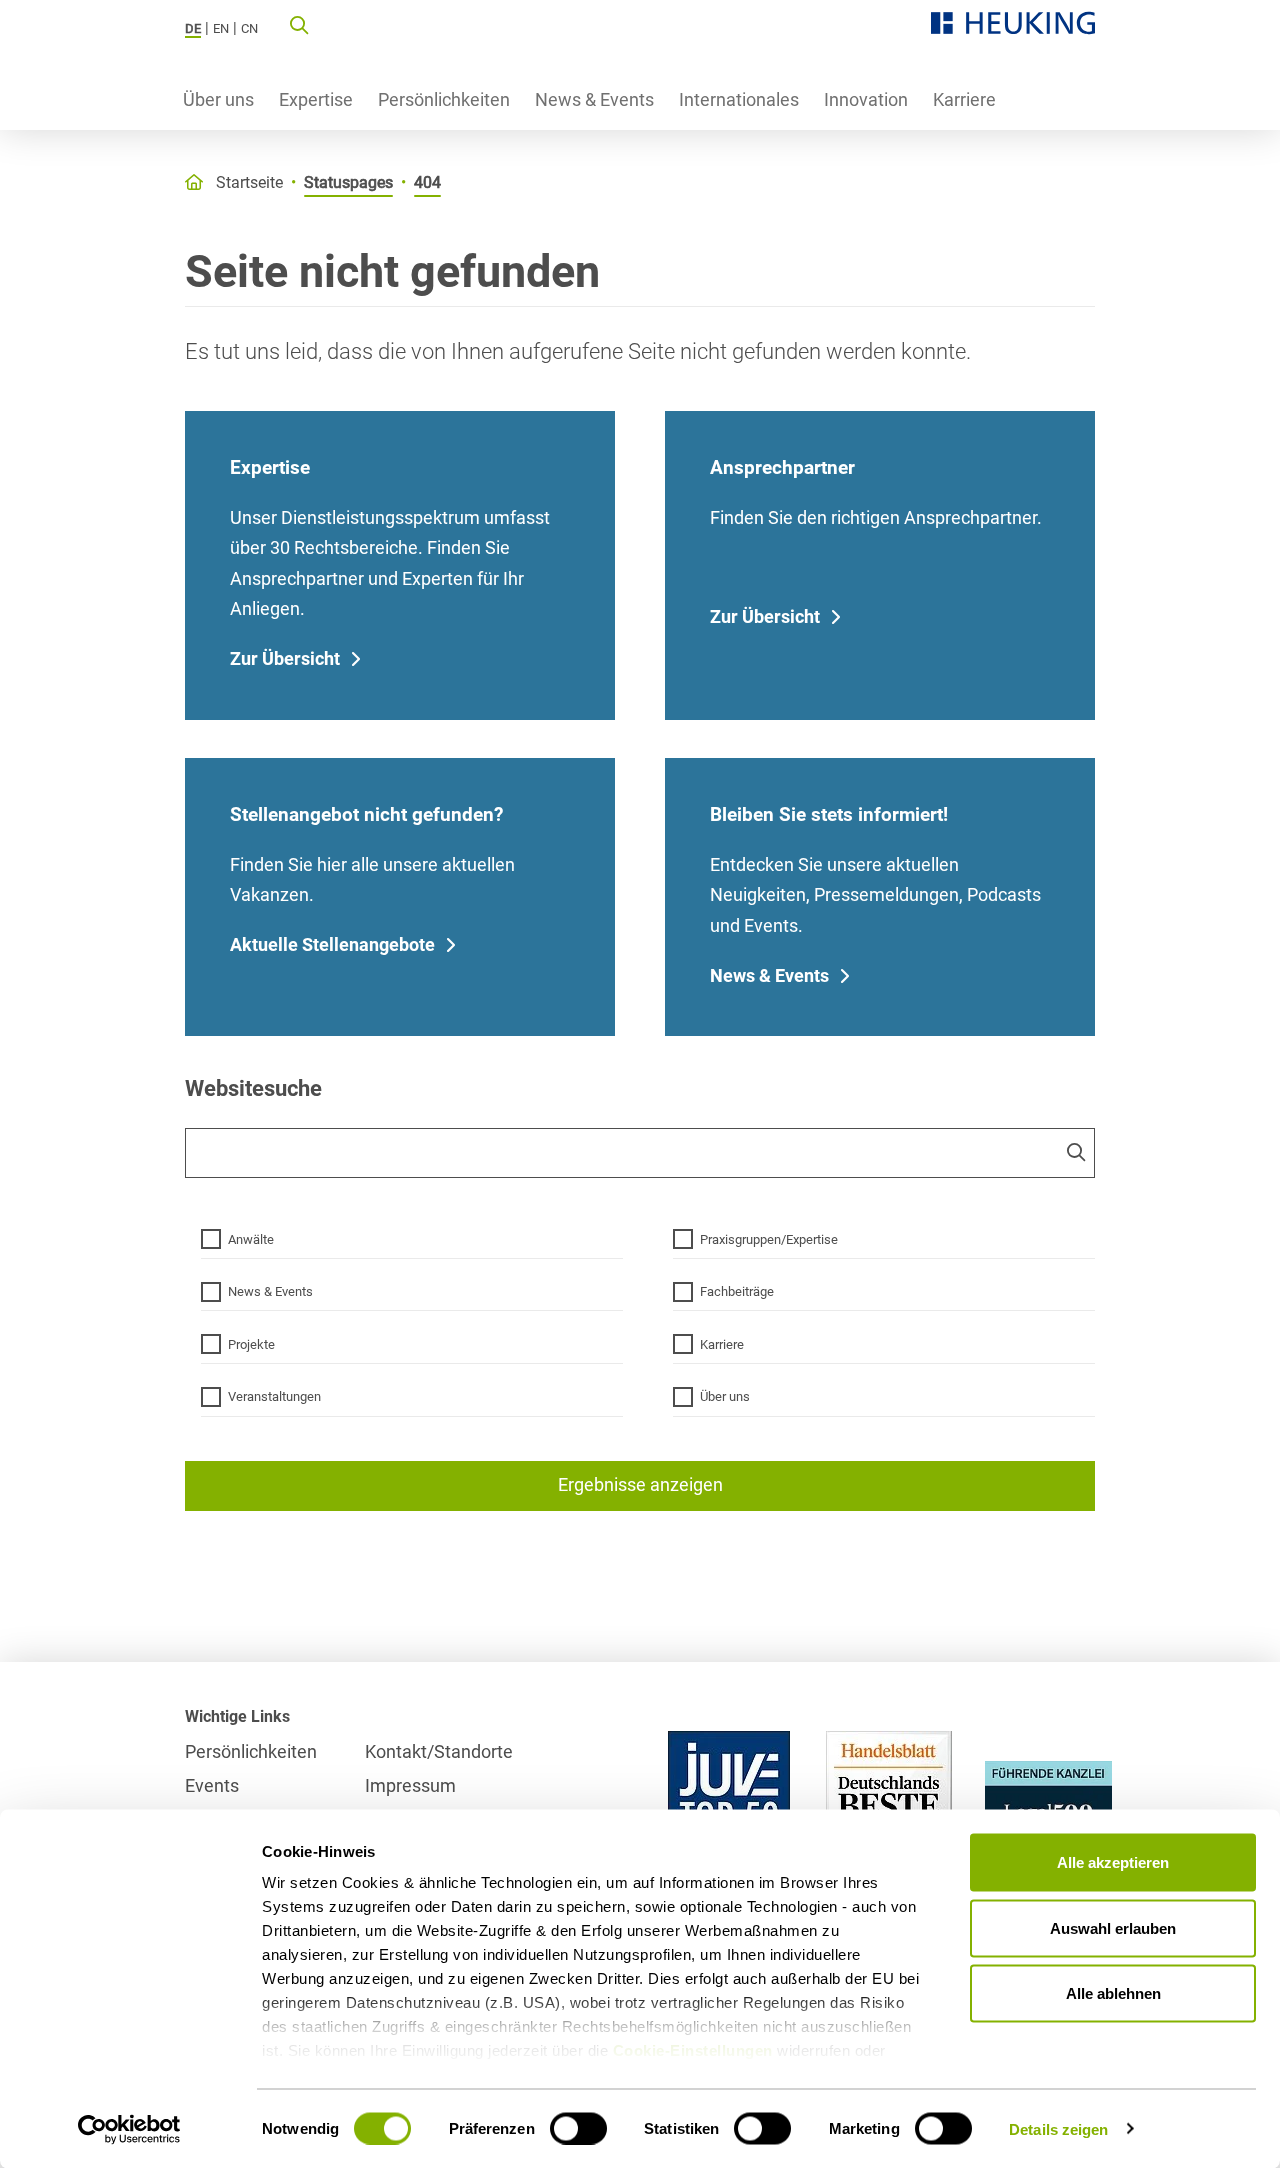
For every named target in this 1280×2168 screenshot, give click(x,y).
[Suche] (299, 24)
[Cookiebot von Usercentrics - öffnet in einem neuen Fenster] (129, 2129)
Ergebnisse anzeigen (640, 1484)
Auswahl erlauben (1113, 1927)
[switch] (578, 2128)
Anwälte (251, 1239)
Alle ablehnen (1113, 1993)
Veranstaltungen (274, 1396)
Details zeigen (1058, 2128)
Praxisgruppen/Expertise (769, 1239)
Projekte (251, 1344)
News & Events (594, 99)
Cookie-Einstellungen (693, 2050)
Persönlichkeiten (444, 99)
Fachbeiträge (737, 1291)
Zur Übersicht (285, 658)
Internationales (739, 99)
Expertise (316, 99)
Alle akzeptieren (1113, 1862)
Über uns (218, 99)
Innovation (866, 99)
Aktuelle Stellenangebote (332, 944)
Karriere (964, 99)
